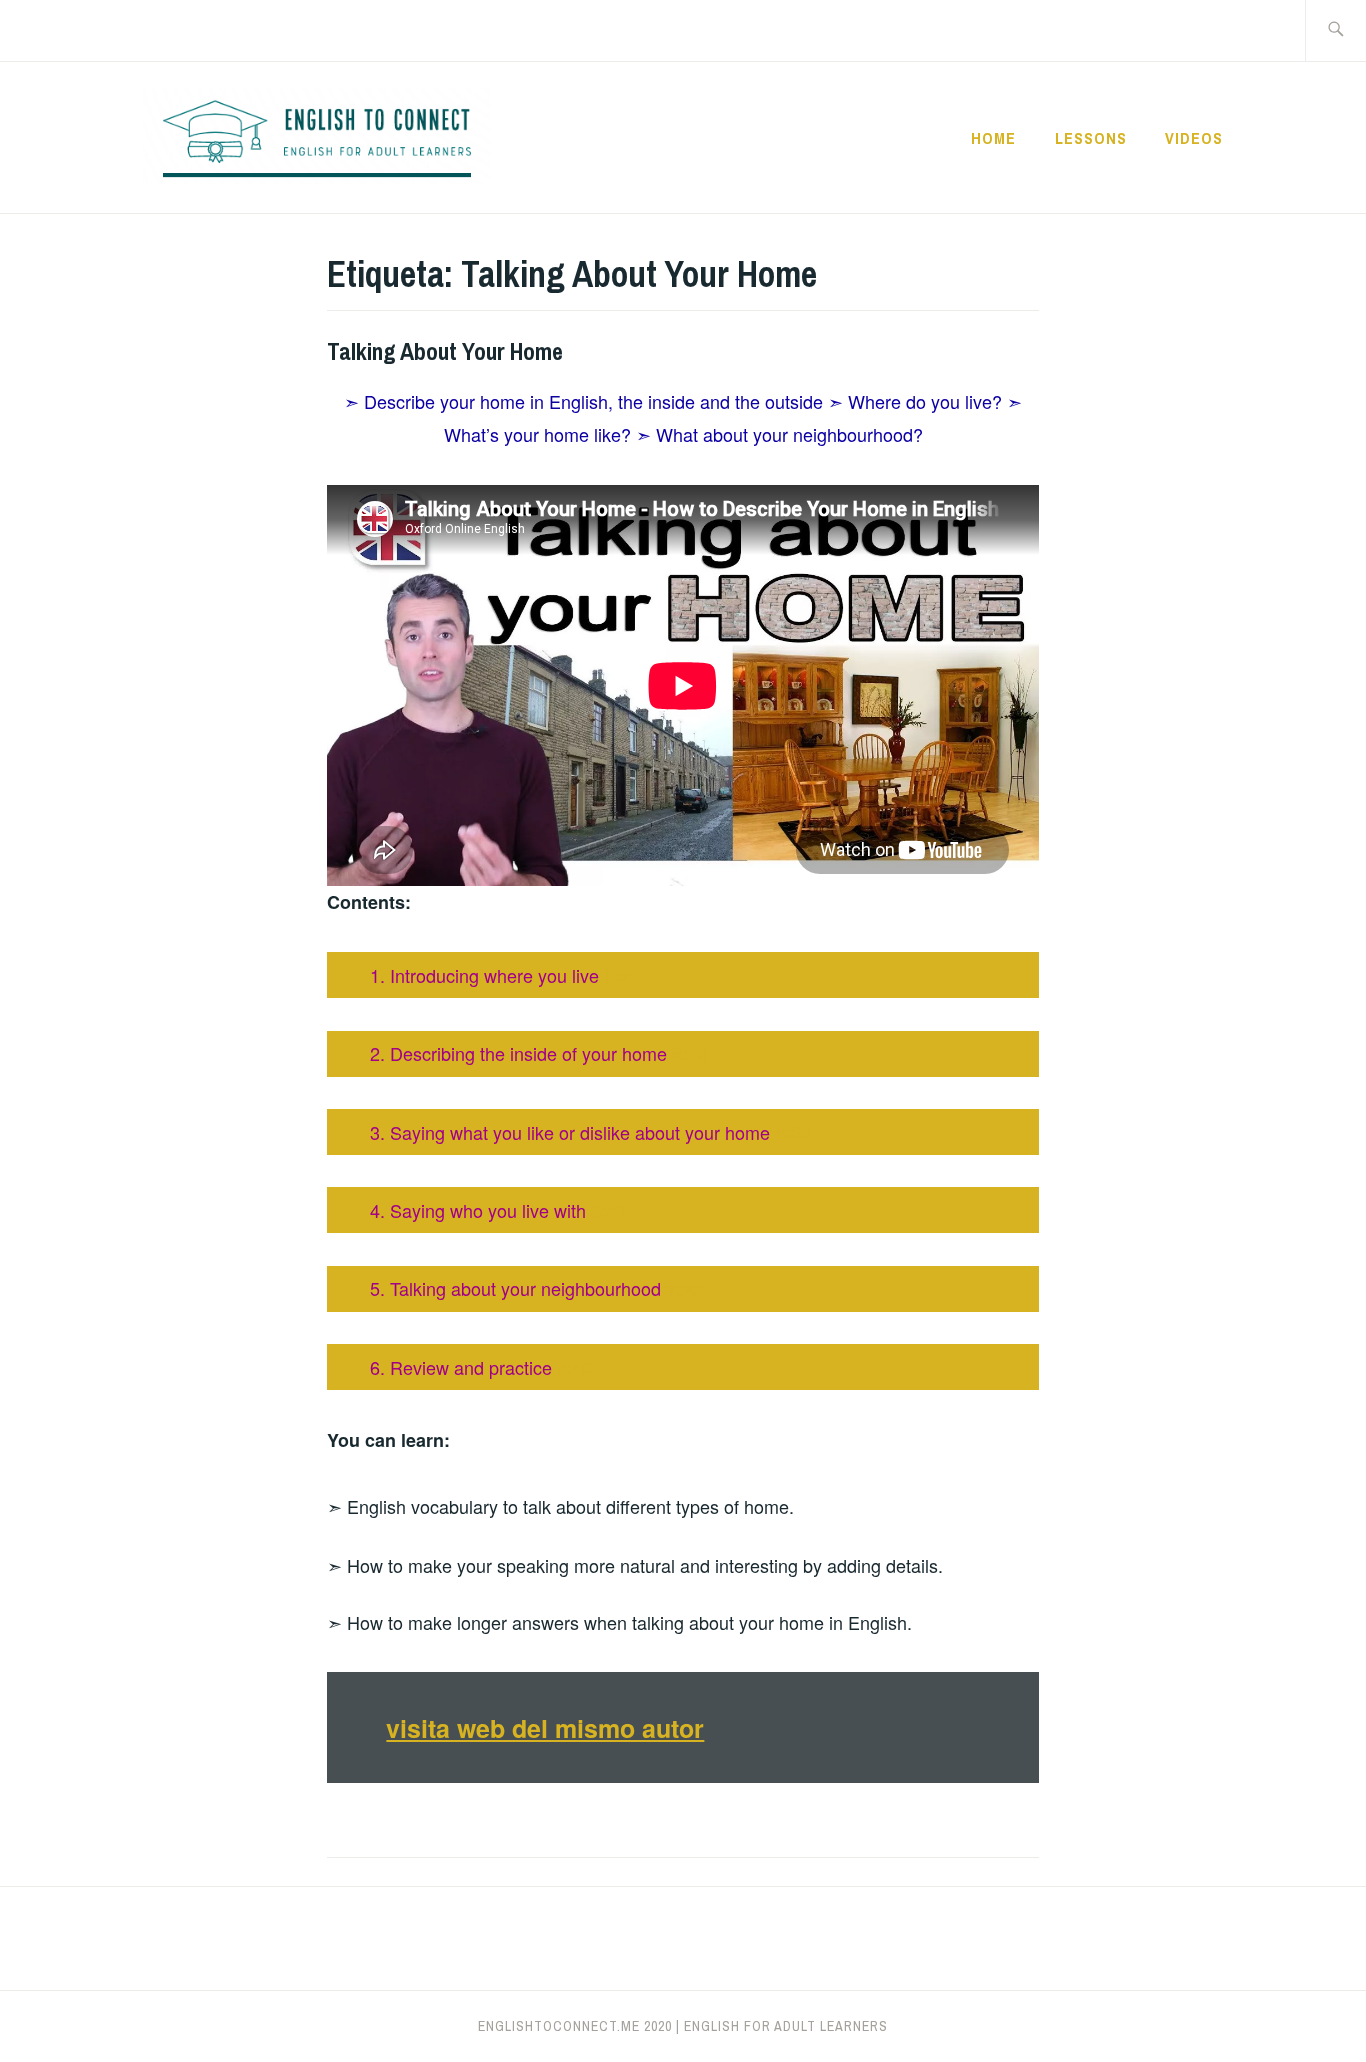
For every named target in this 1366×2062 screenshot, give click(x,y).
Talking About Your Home (445, 351)
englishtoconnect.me (559, 2026)
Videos (1194, 138)
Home (993, 138)
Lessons (1091, 138)
